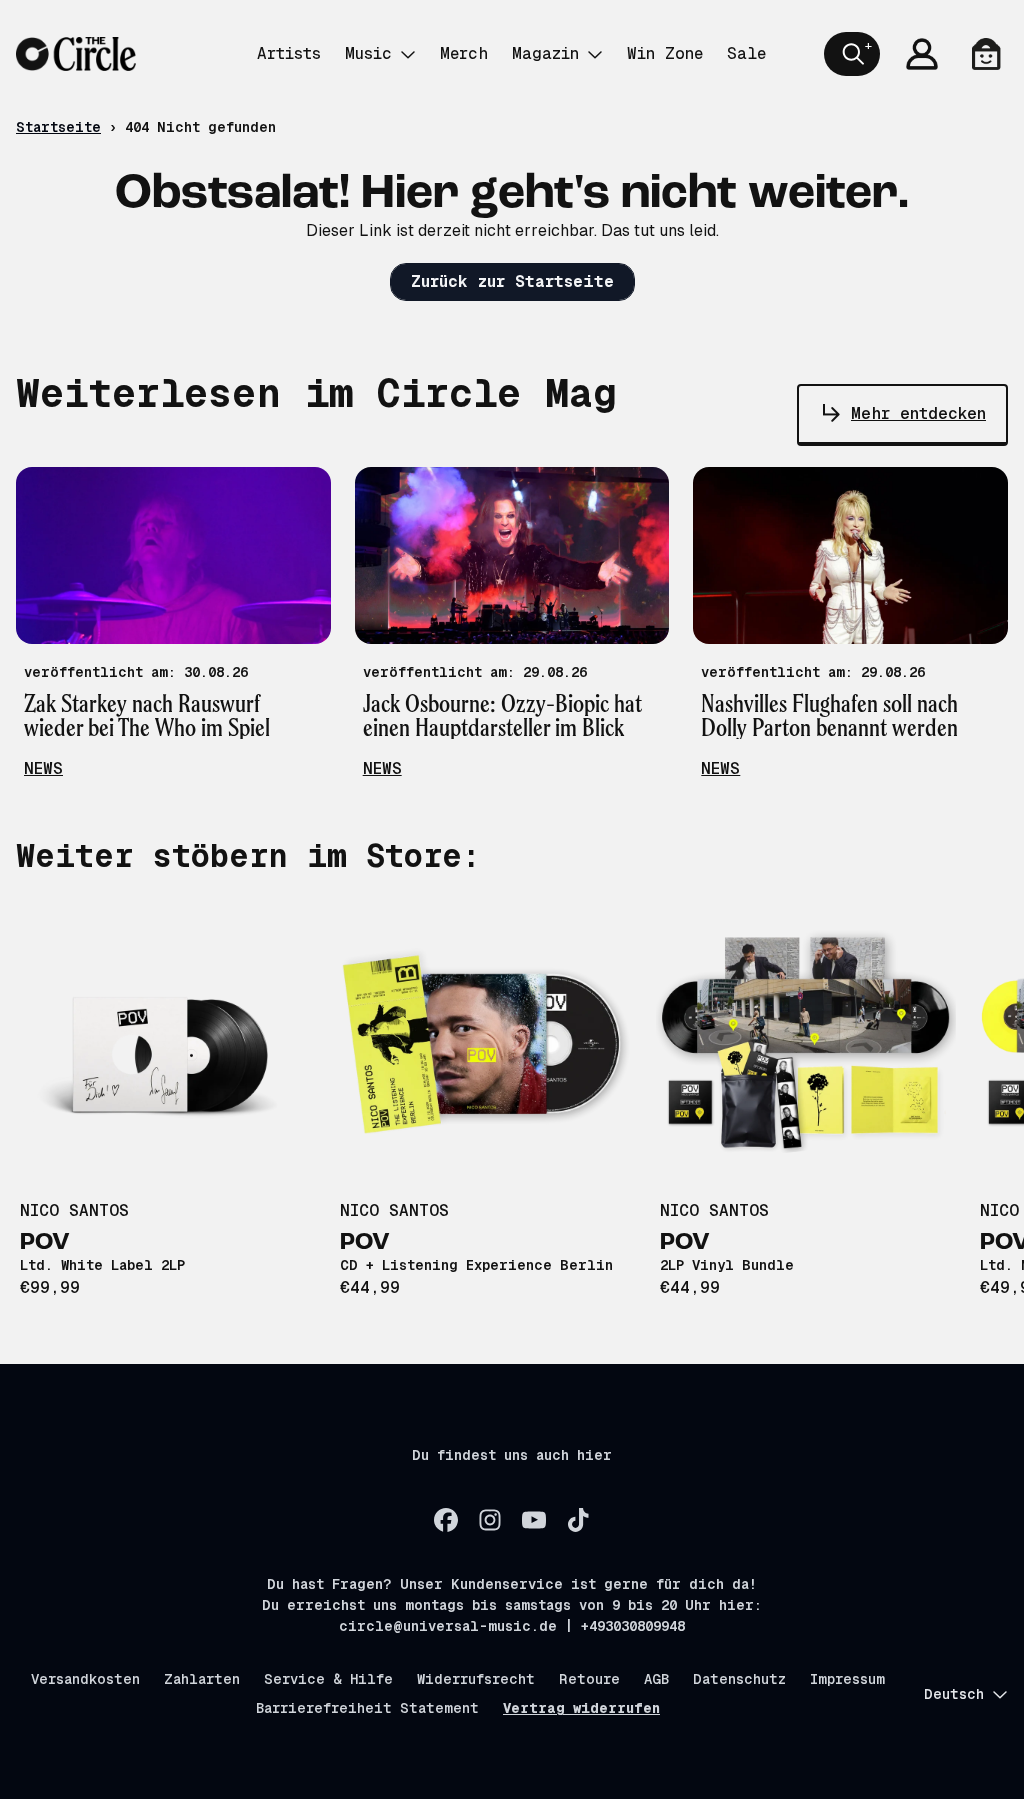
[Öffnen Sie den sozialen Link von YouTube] (534, 1520)
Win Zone (665, 53)
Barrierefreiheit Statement (367, 1708)
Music (368, 53)
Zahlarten (202, 1679)
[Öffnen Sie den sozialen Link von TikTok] (578, 1520)
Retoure (589, 1679)
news (43, 768)
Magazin (545, 53)
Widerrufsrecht (476, 1679)
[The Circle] (76, 54)
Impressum (847, 1679)
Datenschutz (739, 1679)
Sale (746, 53)
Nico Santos (74, 1210)
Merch (464, 53)
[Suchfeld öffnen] (852, 54)
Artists (289, 53)
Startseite (58, 127)
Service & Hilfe (328, 1679)
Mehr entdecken (918, 413)
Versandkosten (85, 1679)
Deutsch (954, 1694)
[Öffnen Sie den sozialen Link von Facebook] (446, 1520)
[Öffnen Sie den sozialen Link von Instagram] (490, 1520)
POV (45, 1243)
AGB (656, 1679)
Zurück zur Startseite (512, 281)
